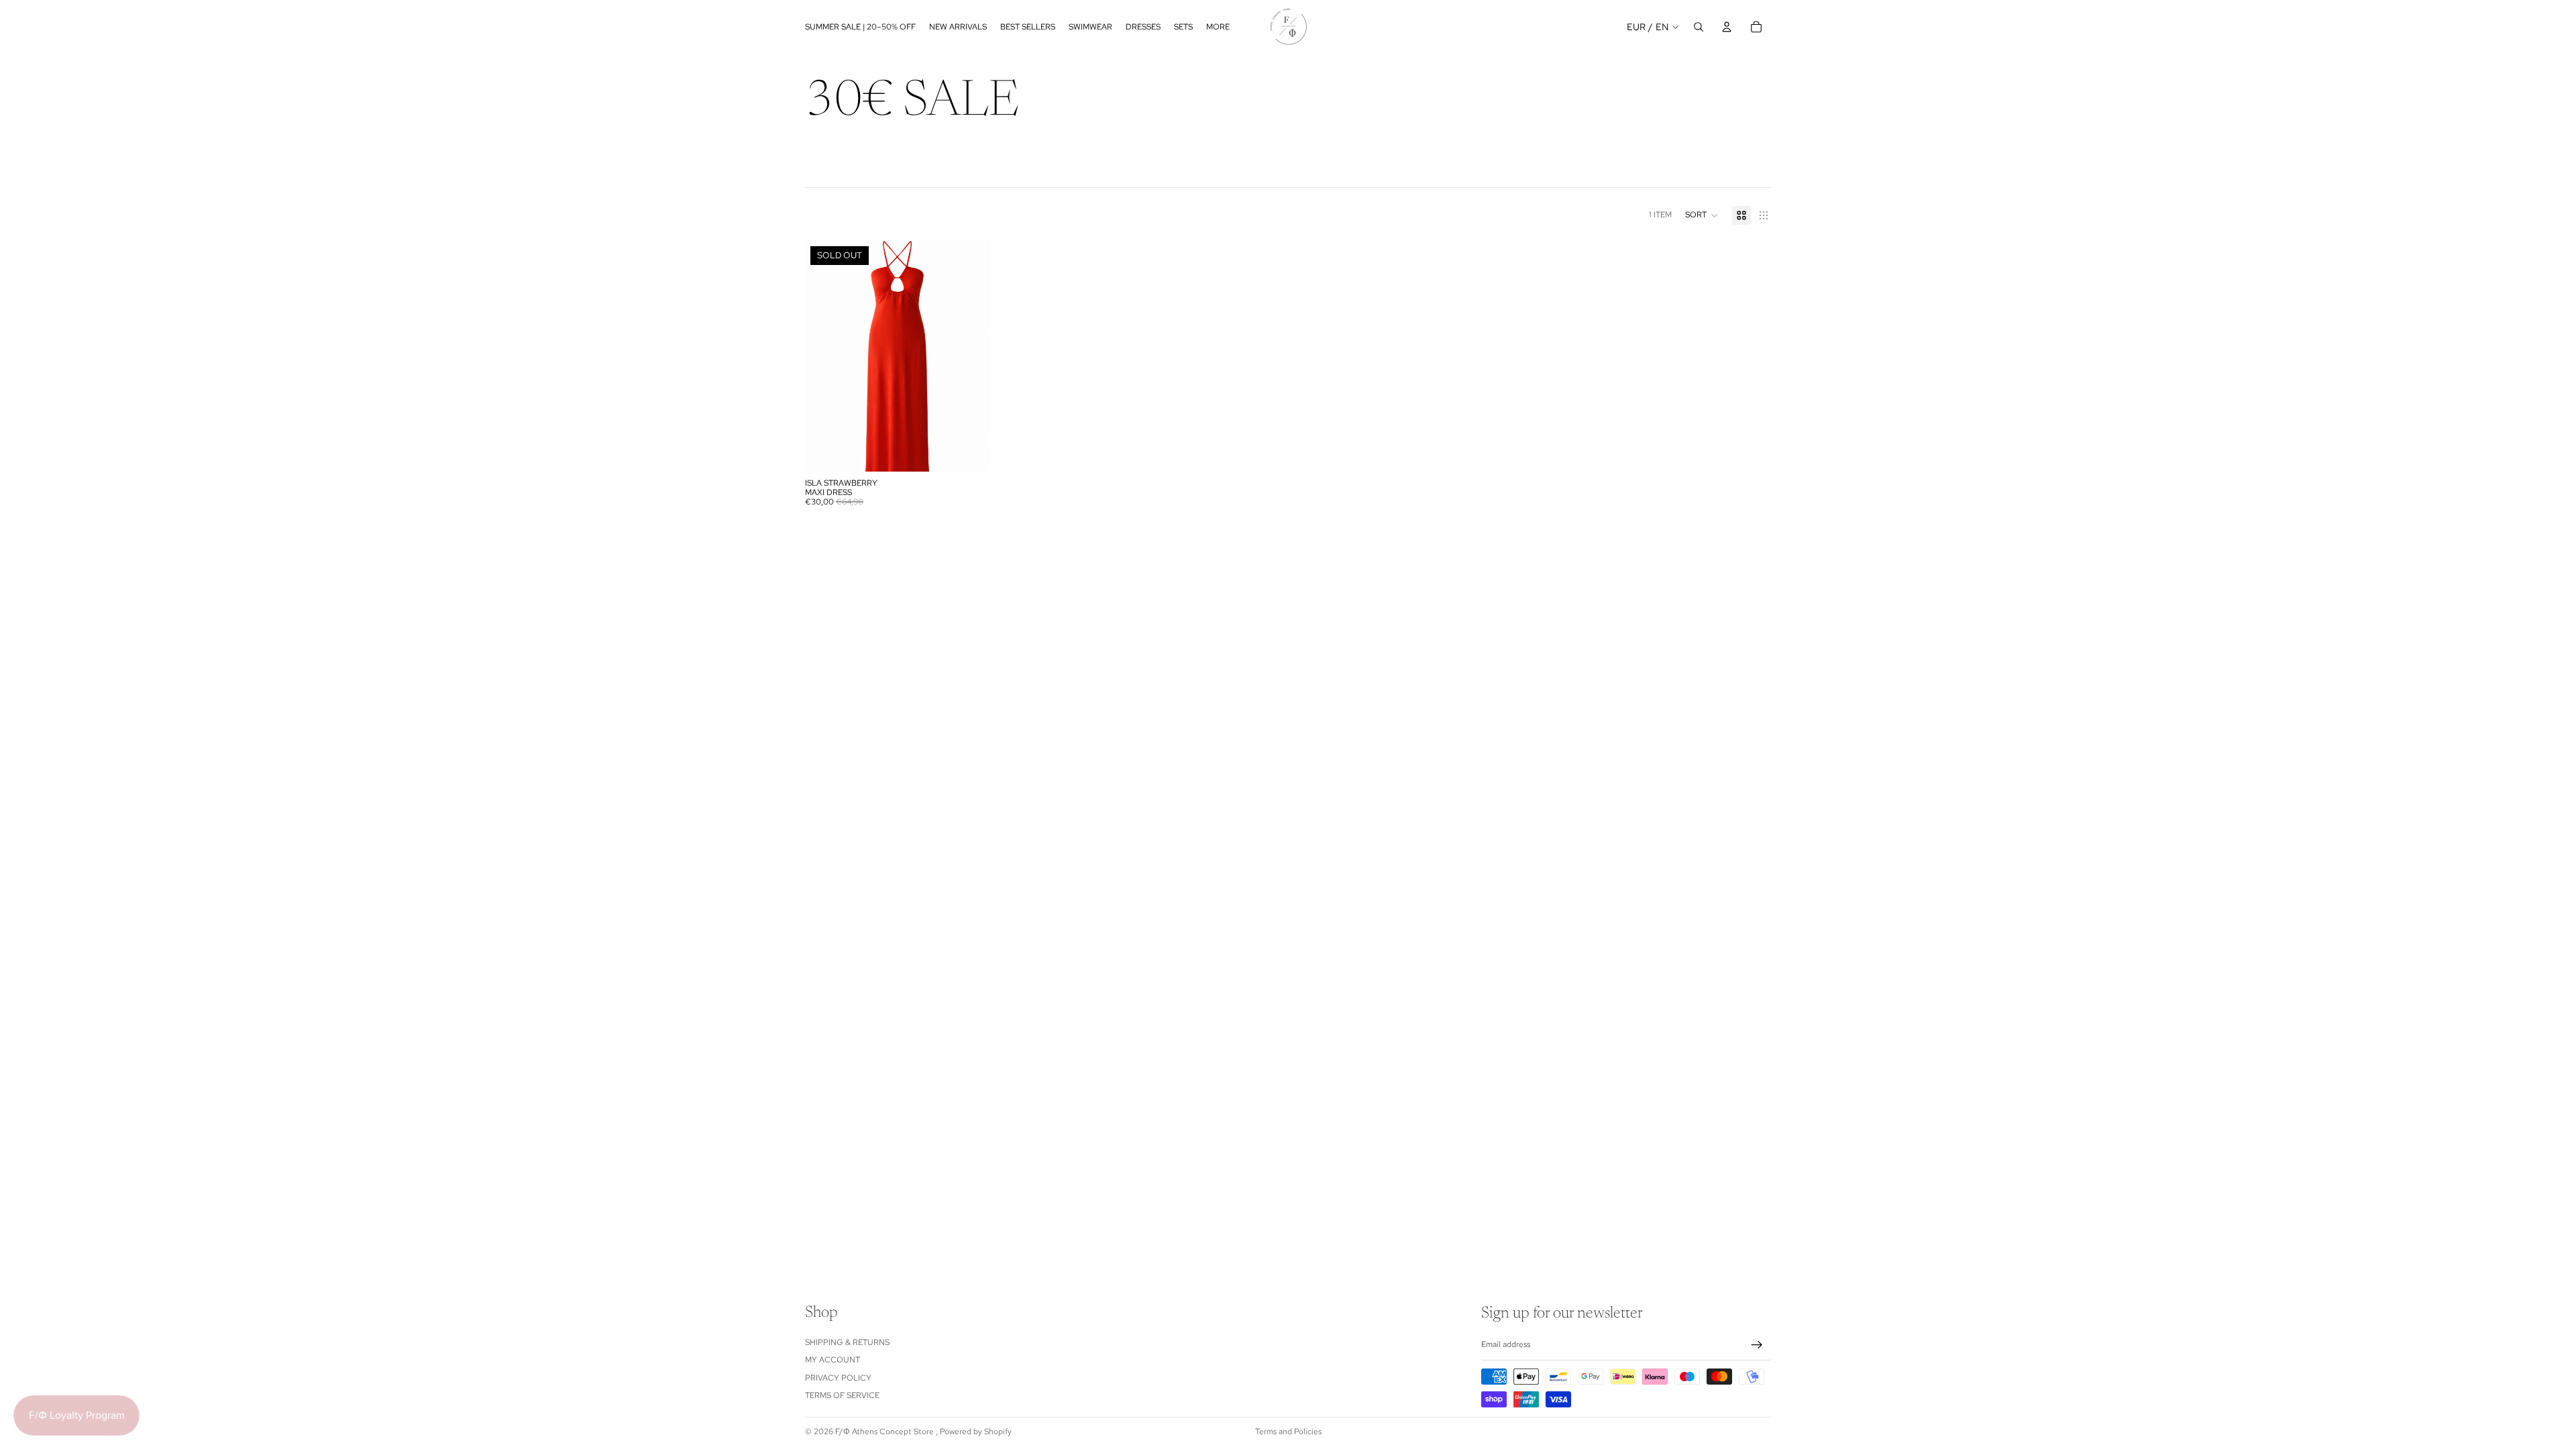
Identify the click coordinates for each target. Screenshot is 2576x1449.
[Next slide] (969, 356)
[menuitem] (1218, 26)
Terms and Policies (1288, 1432)
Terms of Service (842, 1395)
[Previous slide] (825, 356)
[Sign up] (1757, 1345)
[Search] (1699, 27)
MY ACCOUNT (833, 1360)
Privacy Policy (838, 1378)
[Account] (1727, 27)
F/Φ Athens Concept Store (885, 1432)
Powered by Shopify (976, 1432)
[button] (1702, 215)
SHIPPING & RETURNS (847, 1342)
